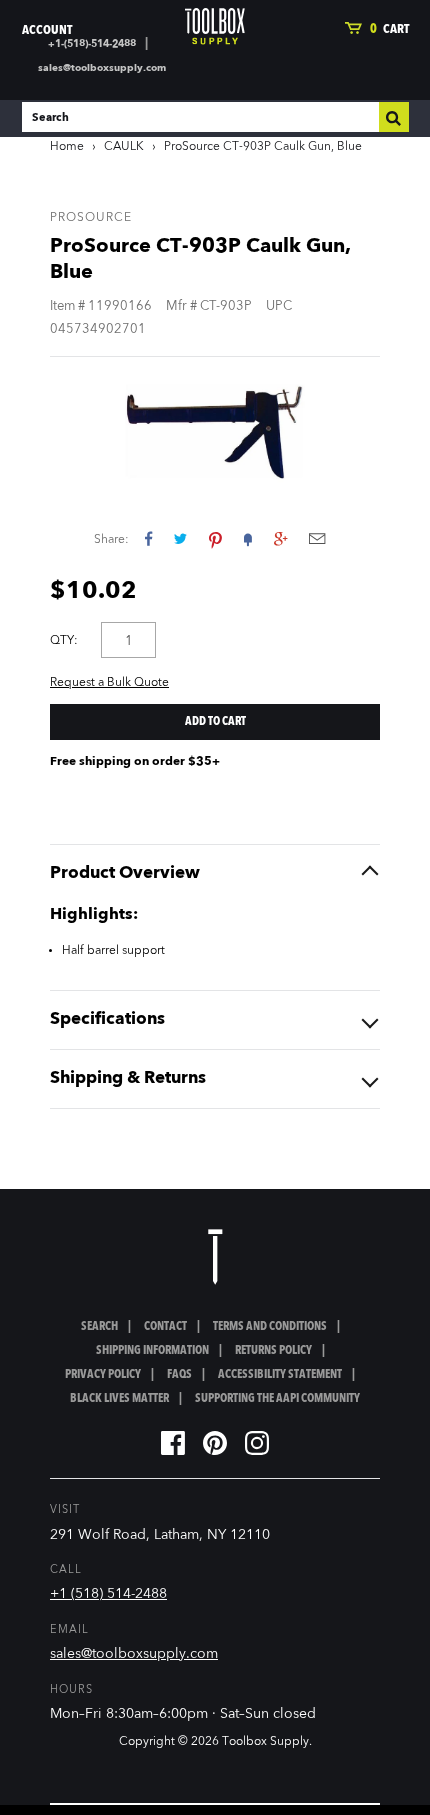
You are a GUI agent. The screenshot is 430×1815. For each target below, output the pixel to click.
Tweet (180, 538)
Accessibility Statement (280, 1375)
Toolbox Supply (265, 1742)
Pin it (215, 538)
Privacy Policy (103, 1375)
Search (99, 1327)
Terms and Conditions (270, 1327)
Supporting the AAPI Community (277, 1399)
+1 (280, 538)
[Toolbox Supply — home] (215, 26)
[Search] (394, 117)
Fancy (248, 538)
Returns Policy (273, 1351)
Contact (165, 1327)
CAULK (124, 147)
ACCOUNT (47, 30)
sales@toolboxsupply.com (102, 68)
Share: (111, 540)
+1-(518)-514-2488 (92, 44)
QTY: (64, 641)
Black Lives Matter (119, 1399)
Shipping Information (152, 1351)
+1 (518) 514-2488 (108, 1594)
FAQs (179, 1375)
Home (67, 147)
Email (317, 538)
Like (148, 538)
